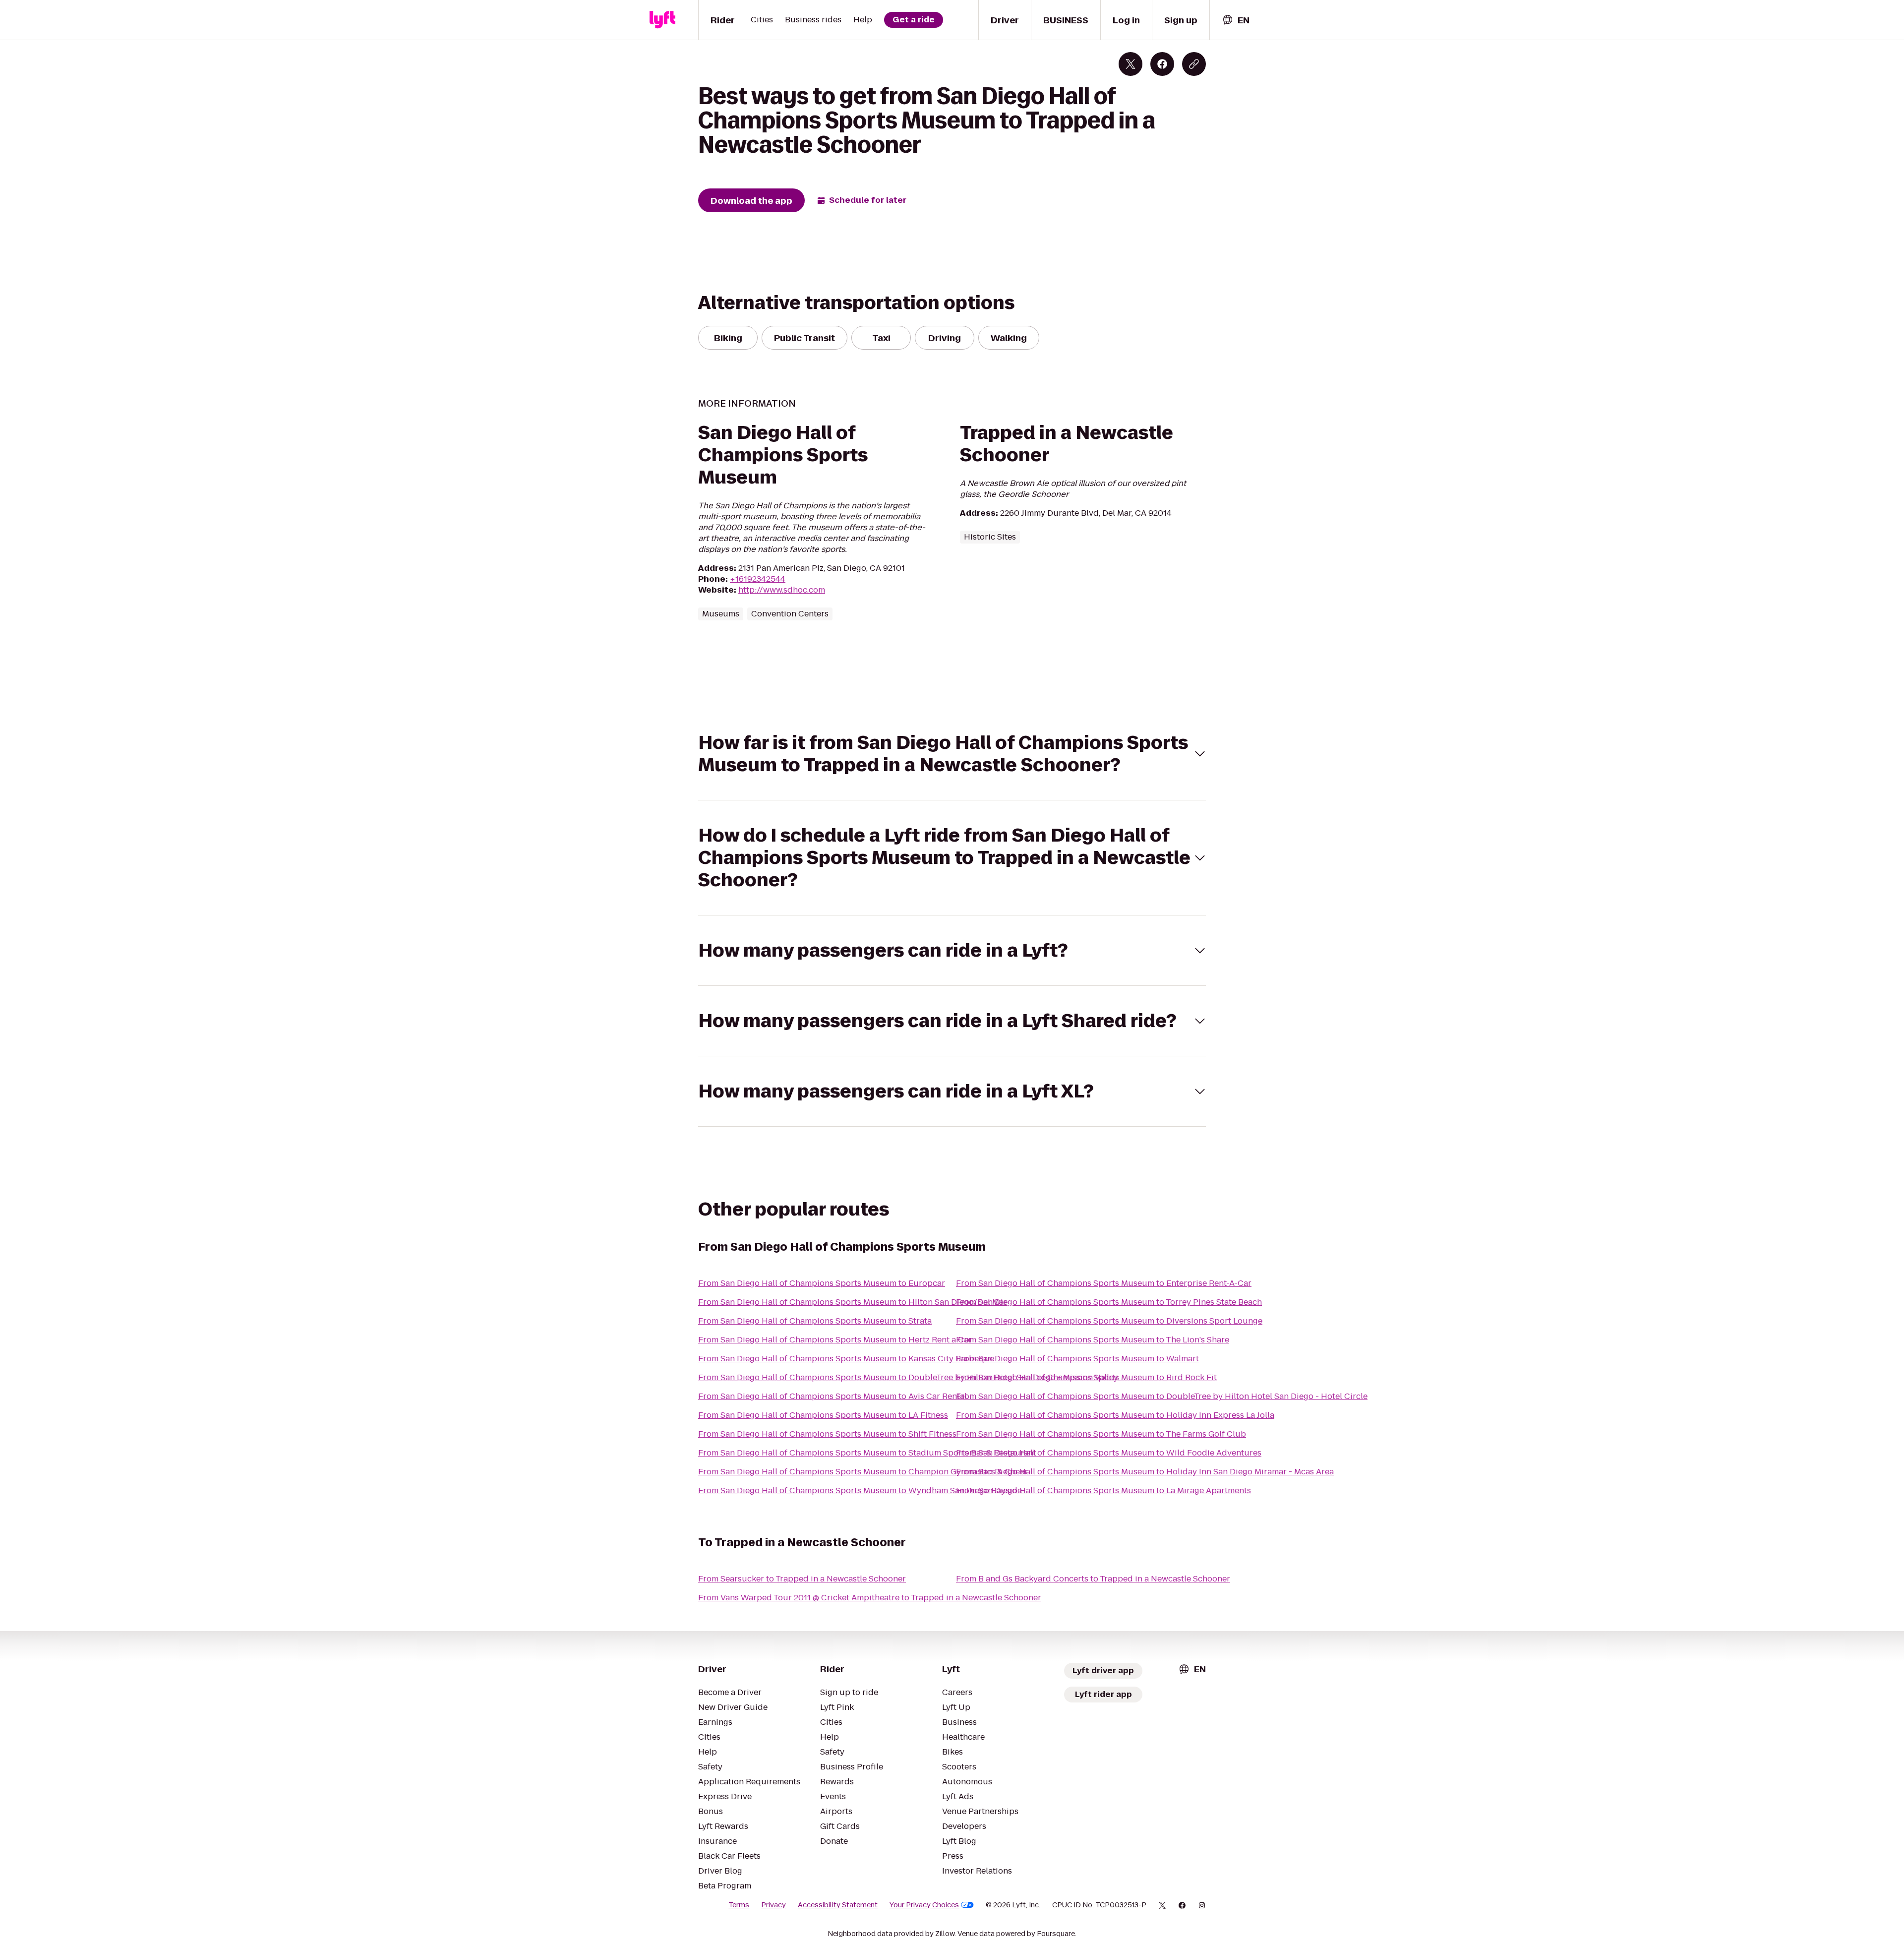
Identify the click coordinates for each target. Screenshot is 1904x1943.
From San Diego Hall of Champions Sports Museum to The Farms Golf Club (1101, 1434)
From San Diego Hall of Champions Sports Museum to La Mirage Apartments (1103, 1490)
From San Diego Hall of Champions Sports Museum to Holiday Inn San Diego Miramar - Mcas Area (1145, 1472)
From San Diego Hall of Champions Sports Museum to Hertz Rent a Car (835, 1340)
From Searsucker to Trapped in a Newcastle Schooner (802, 1579)
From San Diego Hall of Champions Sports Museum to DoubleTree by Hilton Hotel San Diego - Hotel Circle (1162, 1396)
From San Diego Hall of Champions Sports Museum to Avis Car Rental (833, 1396)
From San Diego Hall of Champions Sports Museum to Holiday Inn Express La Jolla (1115, 1415)
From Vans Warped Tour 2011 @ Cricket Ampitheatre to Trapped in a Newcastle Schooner (870, 1598)
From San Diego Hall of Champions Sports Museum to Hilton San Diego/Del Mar (853, 1302)
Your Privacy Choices (924, 1905)
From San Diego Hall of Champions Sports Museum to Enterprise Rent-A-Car (1104, 1283)
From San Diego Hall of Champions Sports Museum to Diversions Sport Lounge (1109, 1321)
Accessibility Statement (838, 1905)
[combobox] (1236, 20)
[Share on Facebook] (1162, 64)
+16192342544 (758, 579)
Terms (739, 1905)
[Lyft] (662, 20)
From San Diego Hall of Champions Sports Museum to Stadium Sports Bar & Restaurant (867, 1453)
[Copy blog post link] (1194, 64)
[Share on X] (1130, 64)
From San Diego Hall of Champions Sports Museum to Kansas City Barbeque (846, 1359)
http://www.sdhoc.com (782, 590)
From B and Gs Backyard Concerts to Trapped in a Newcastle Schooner (1093, 1579)
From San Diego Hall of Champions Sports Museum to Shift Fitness (827, 1434)
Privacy (773, 1905)
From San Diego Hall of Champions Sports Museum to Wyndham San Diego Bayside (860, 1490)
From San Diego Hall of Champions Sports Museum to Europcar (822, 1283)
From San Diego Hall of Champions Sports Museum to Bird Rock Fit (1086, 1377)
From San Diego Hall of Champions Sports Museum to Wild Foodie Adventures (1109, 1453)
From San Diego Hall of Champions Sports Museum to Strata (815, 1321)
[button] (952, 754)
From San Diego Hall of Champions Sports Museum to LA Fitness (823, 1415)
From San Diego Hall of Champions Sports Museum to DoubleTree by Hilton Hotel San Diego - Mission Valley (908, 1377)
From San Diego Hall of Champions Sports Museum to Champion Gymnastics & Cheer (863, 1472)
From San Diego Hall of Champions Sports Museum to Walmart (1077, 1359)
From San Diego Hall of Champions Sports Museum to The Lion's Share (1093, 1340)
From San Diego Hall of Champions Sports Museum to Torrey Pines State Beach (1109, 1302)
